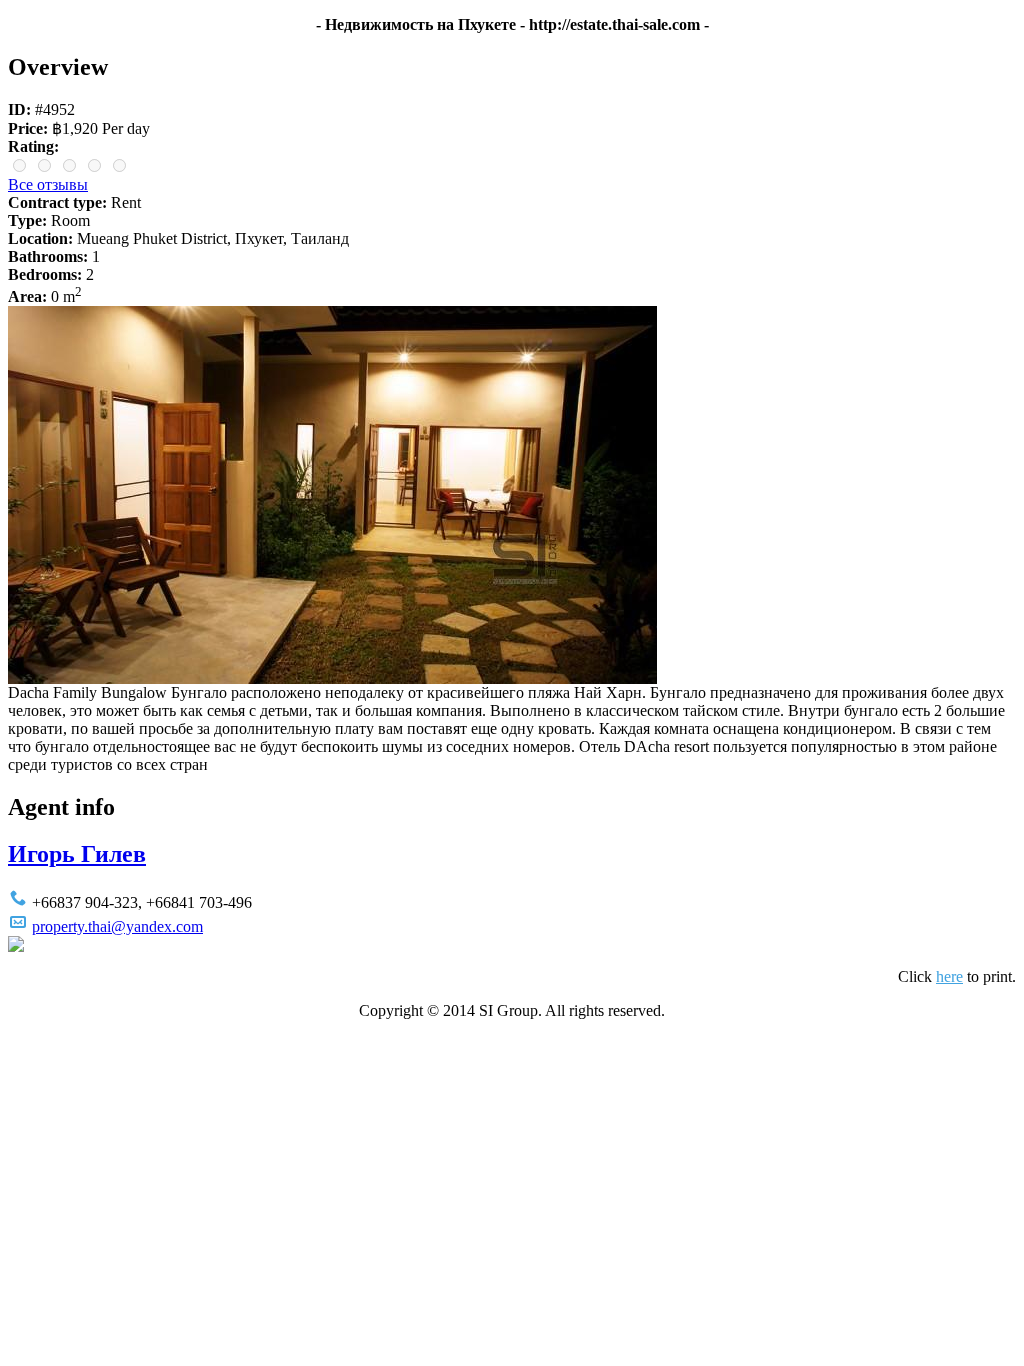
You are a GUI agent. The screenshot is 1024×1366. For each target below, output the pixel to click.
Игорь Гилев (77, 854)
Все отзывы (48, 184)
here (949, 976)
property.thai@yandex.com (117, 926)
